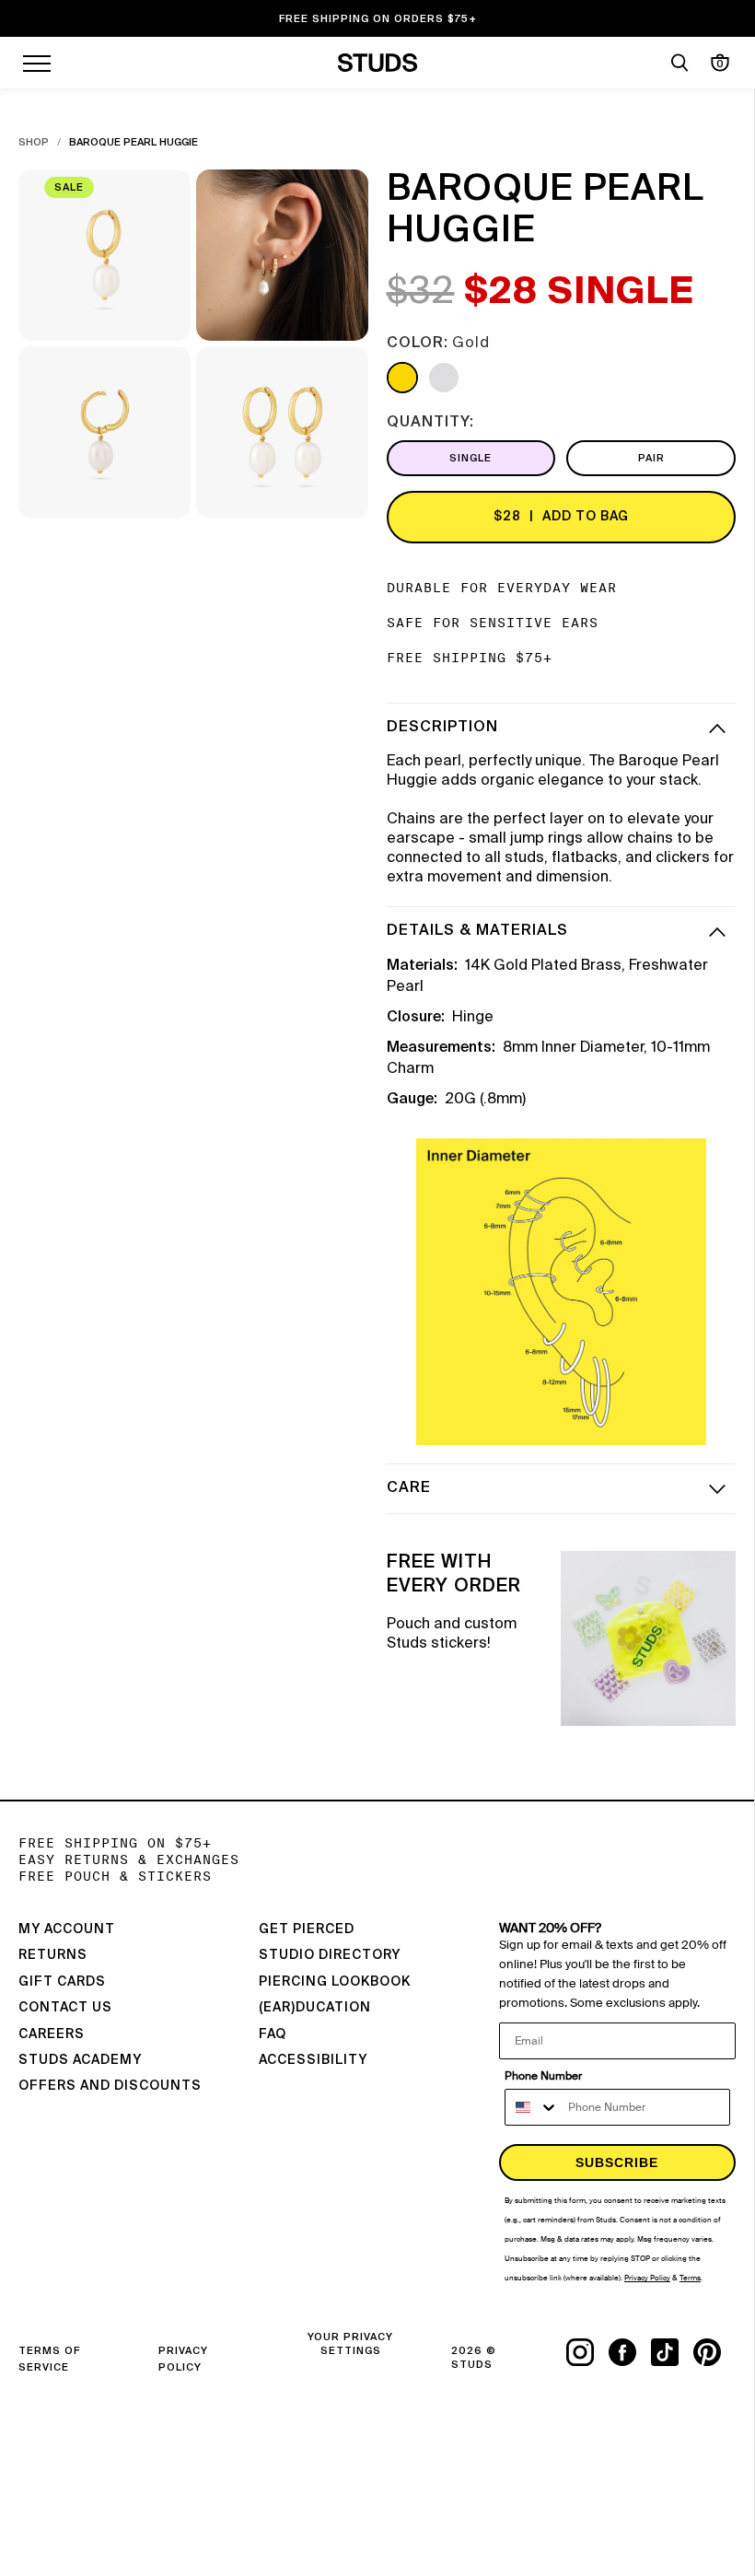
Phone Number (543, 2076)
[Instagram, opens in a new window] (587, 2352)
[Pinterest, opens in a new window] (714, 2352)
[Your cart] (720, 63)
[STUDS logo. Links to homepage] (378, 63)
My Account (67, 1929)
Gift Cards (62, 1982)
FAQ (273, 2034)
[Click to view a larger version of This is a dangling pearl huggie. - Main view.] (105, 256)
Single (470, 458)
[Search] (679, 63)
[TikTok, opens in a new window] (672, 2352)
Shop (34, 142)
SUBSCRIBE (617, 2162)
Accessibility (313, 2060)
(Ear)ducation (315, 2008)
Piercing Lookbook (335, 1982)
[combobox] (532, 2107)
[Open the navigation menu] (37, 63)
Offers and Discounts (110, 2086)
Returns (53, 1955)
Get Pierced (307, 1929)
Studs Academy (80, 2060)
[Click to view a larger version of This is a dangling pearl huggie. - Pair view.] (282, 432)
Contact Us (65, 2008)
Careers (52, 2034)
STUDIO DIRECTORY (330, 1955)
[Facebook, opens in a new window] (630, 2352)
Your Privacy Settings (350, 2344)
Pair (651, 458)
